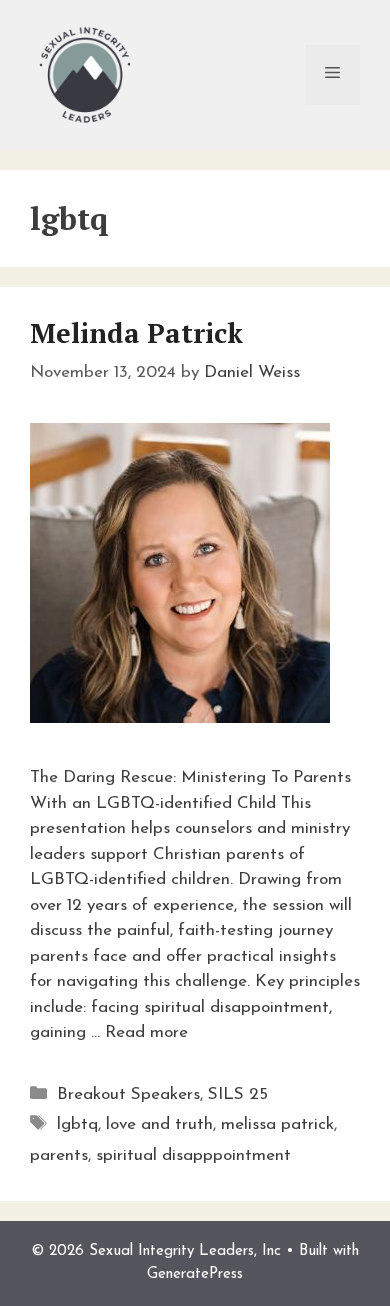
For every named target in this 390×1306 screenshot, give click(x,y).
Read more (146, 1032)
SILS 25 (238, 1094)
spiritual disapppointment (193, 1155)
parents (59, 1155)
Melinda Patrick (136, 333)
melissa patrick (277, 1124)
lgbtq (77, 1124)
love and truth (159, 1124)
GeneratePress (195, 1274)
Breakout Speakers (128, 1094)
